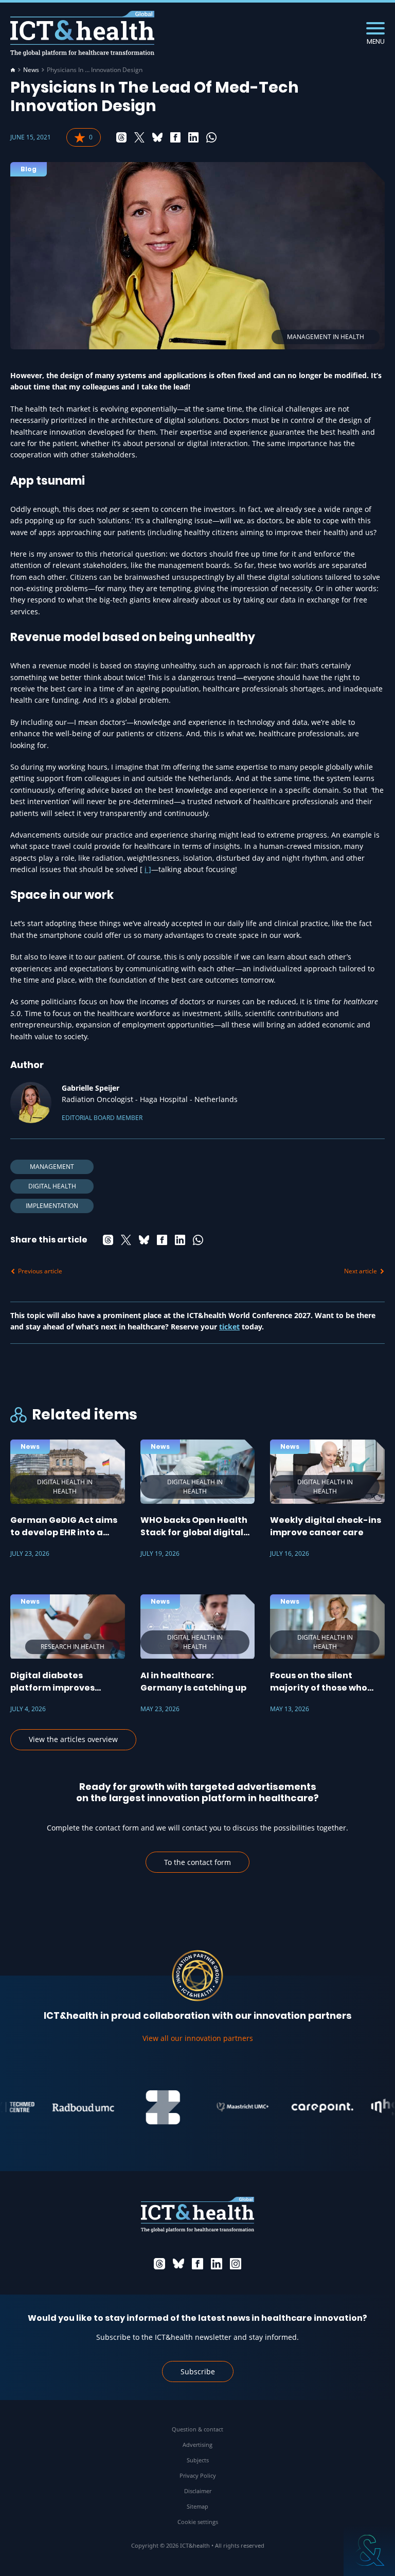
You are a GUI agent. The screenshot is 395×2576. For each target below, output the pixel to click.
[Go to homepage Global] (82, 34)
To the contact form (197, 1862)
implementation (52, 1206)
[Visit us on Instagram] (236, 2264)
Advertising (197, 2445)
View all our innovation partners (198, 2038)
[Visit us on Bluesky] (178, 2264)
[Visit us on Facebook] (197, 2264)
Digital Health (52, 1186)
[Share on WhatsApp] (211, 137)
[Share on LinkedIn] (193, 137)
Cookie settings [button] (198, 2522)
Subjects (198, 2460)
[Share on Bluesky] (157, 137)
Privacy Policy (198, 2475)
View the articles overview (73, 1739)
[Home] (13, 70)
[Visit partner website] (64, 2107)
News (31, 70)
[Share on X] (139, 137)
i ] (148, 869)
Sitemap (197, 2506)
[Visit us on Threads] (159, 2264)
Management (52, 1167)
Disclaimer (198, 2491)
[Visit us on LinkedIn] (217, 2264)
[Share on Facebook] (175, 137)
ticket (229, 1327)
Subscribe (198, 2371)
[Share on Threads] (121, 137)
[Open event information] (369, 2550)
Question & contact (197, 2429)
